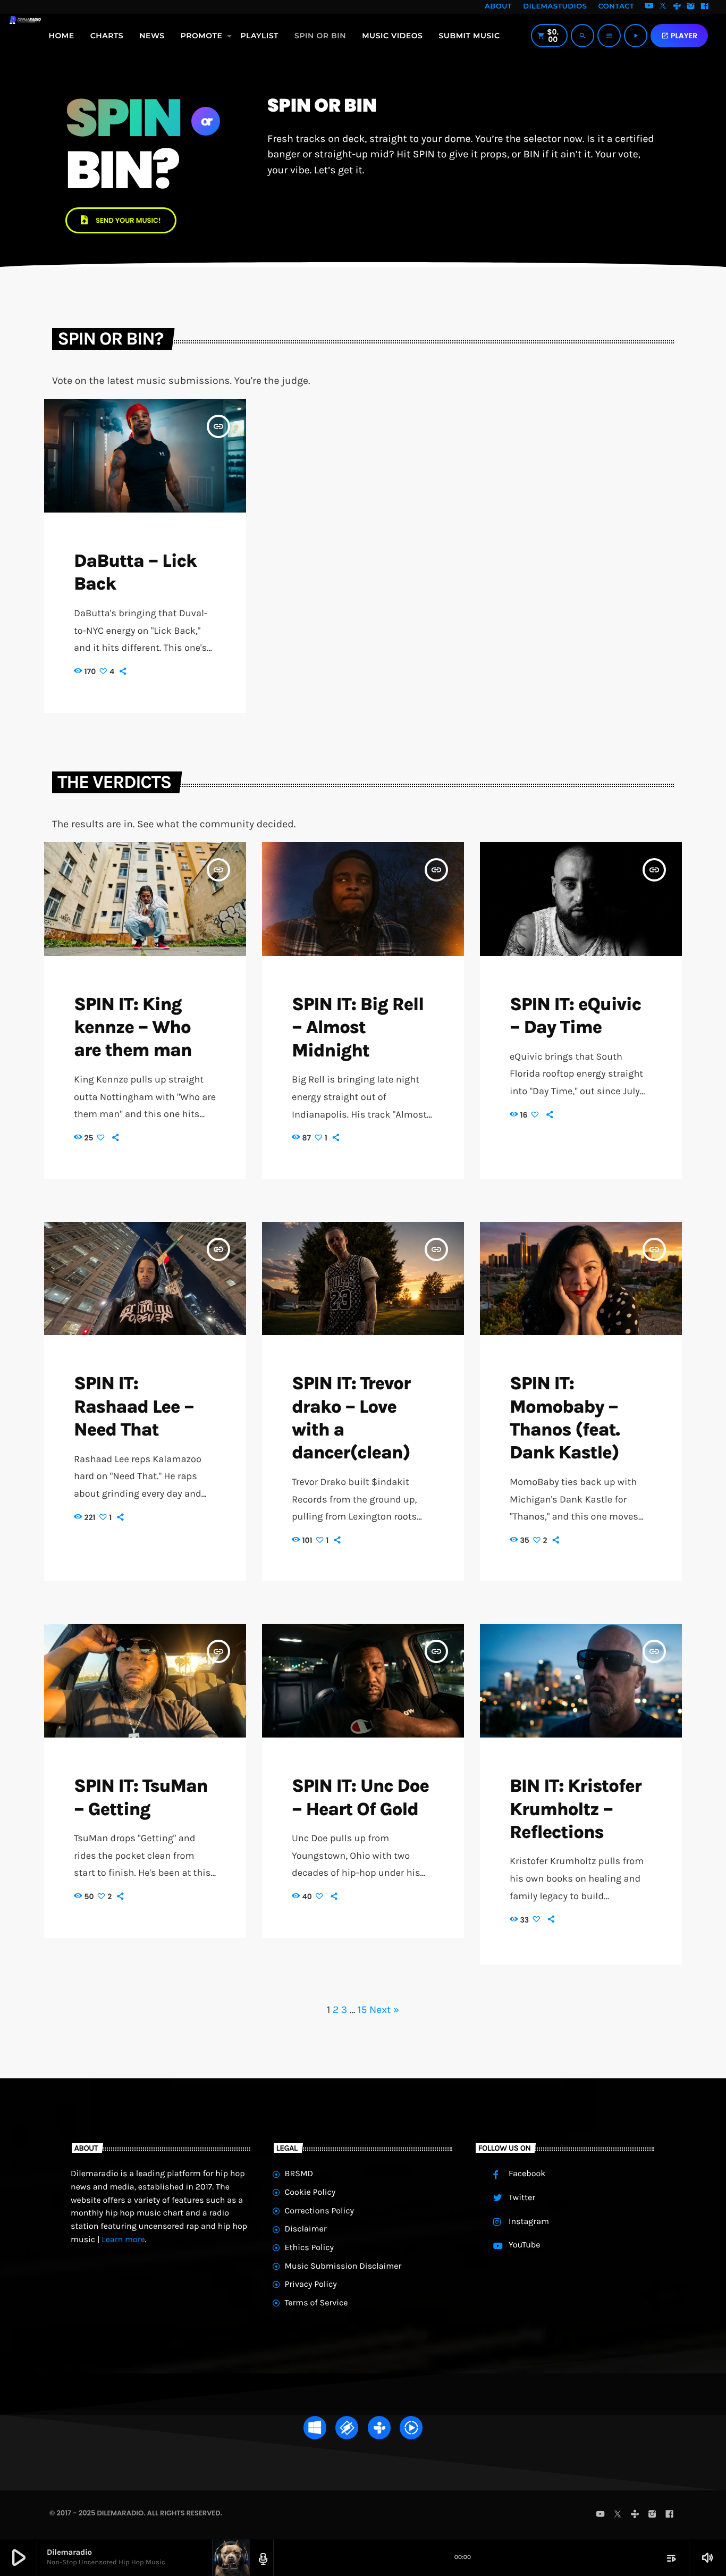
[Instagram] (691, 7)
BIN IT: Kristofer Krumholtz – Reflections (576, 1809)
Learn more (123, 2240)
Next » (384, 2009)
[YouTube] (649, 7)
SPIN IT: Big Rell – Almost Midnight (358, 1027)
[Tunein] (677, 7)
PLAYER (679, 36)
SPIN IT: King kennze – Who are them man (133, 1027)
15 (362, 2009)
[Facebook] (705, 7)
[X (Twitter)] (663, 7)
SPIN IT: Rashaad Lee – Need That (134, 1406)
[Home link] (25, 36)
